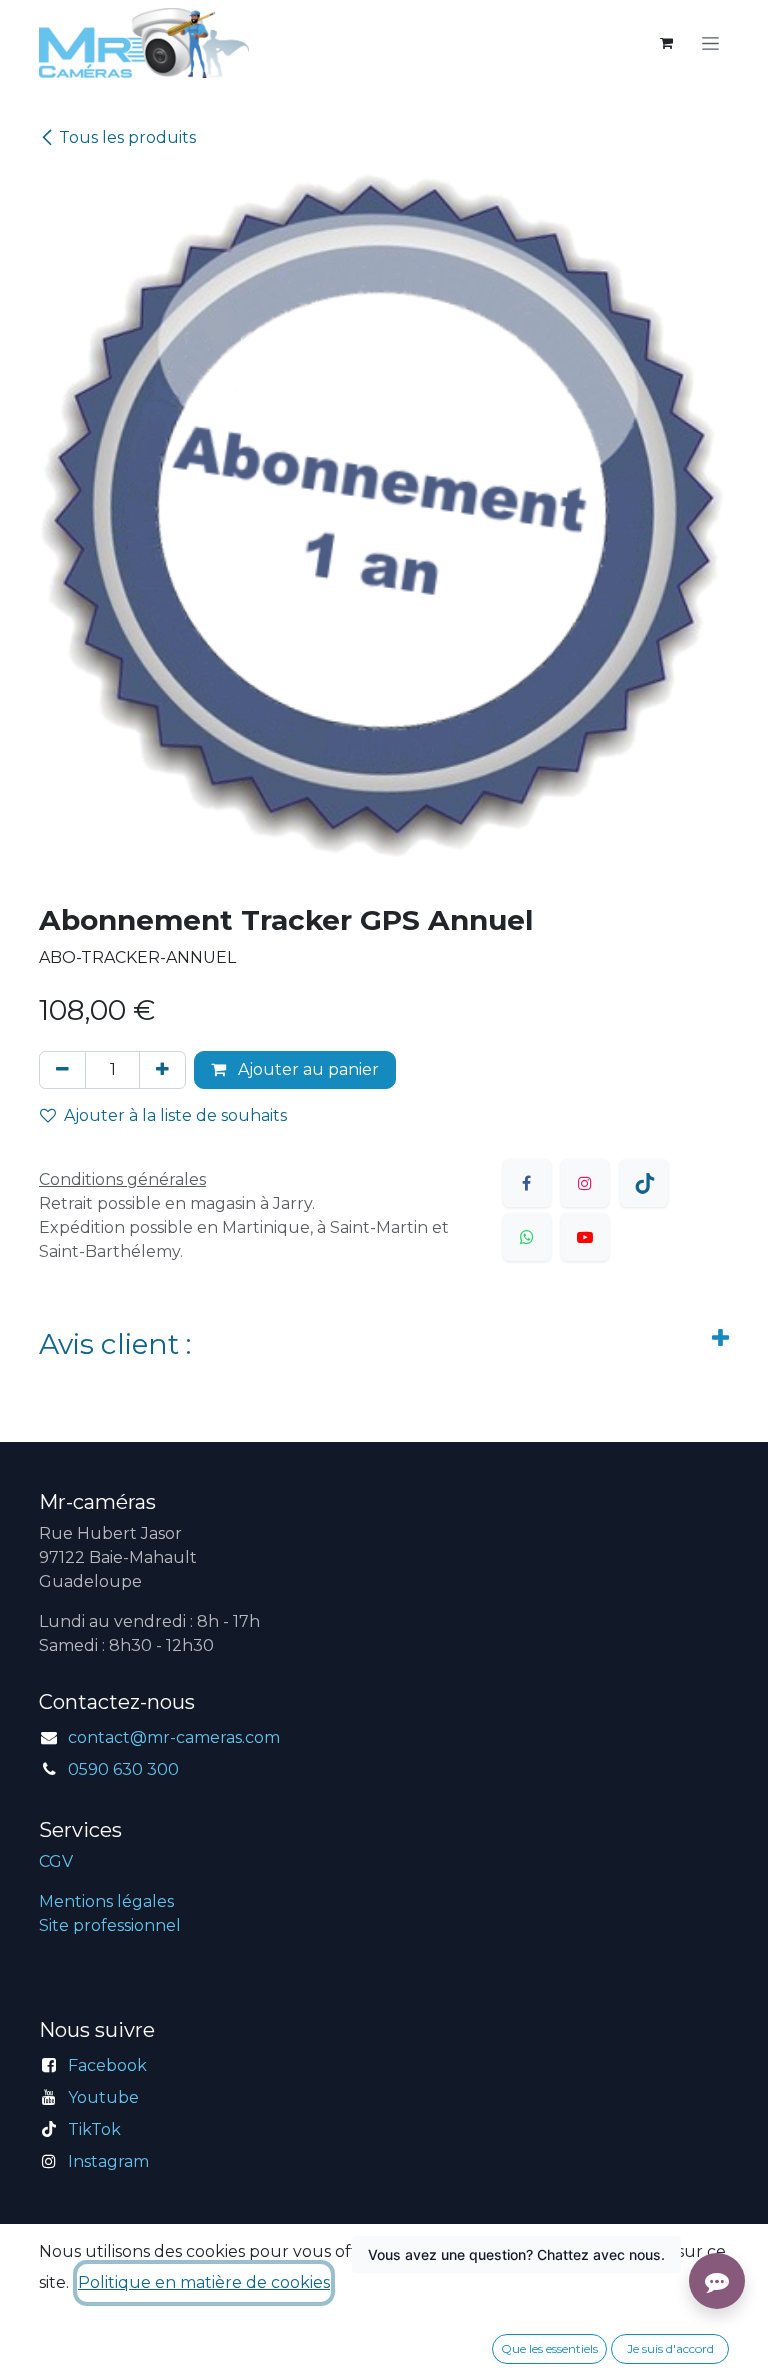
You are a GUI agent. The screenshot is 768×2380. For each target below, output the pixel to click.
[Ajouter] (162, 1070)
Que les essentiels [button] (549, 2348)
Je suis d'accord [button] (670, 2348)
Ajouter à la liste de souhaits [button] (175, 1115)
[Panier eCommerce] (666, 43)
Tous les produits (127, 137)
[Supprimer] (62, 1070)
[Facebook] (527, 1183)
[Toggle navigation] (710, 43)
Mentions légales (106, 1901)
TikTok (94, 2129)
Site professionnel (110, 1925)
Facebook (107, 2065)
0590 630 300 (123, 1769)
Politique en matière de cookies (204, 2282)
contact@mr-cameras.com (174, 1737)
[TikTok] (644, 1183)
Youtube (103, 2097)
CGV (56, 1861)
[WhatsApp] (527, 1237)
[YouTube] (585, 1237)
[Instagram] (585, 1183)
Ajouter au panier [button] (306, 1069)
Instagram (108, 2161)
